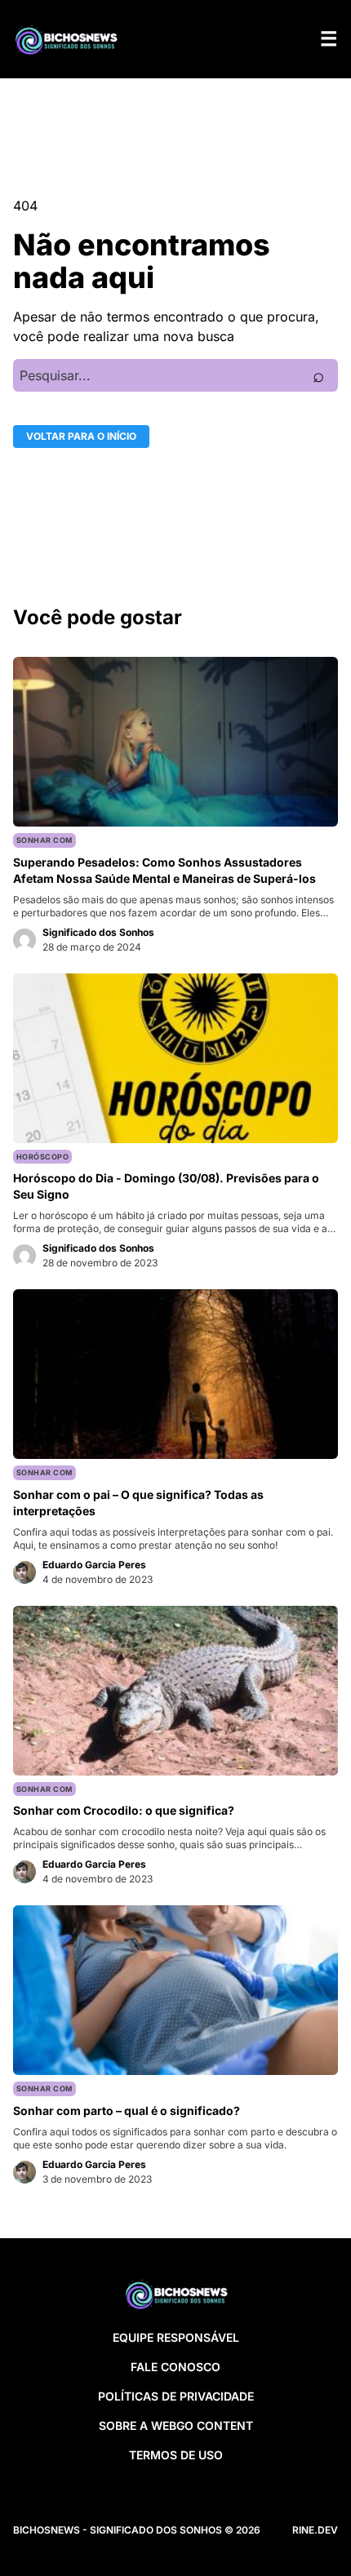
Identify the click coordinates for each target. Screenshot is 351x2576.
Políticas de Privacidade (176, 2396)
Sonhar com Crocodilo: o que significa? (124, 1810)
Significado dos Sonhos (98, 932)
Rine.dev (315, 2530)
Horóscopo (42, 1157)
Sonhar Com (44, 840)
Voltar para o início (81, 436)
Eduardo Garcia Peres (94, 1565)
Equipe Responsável (176, 2337)
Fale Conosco (175, 2367)
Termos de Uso (176, 2455)
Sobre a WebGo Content (176, 2425)
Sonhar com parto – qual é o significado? (127, 2110)
